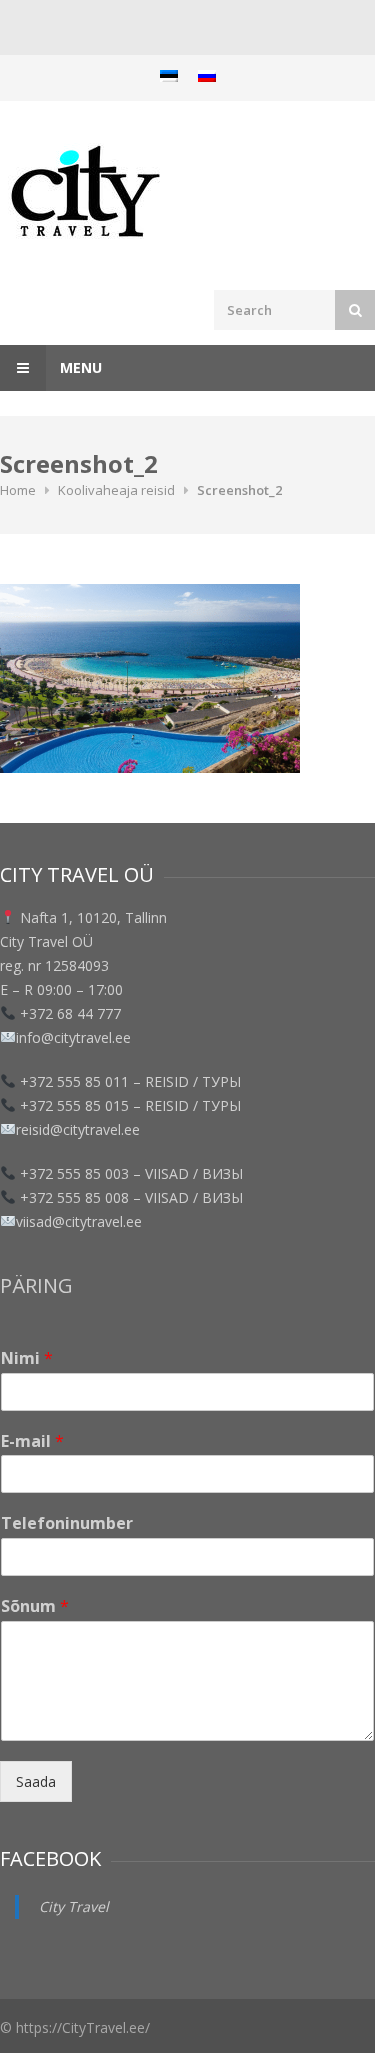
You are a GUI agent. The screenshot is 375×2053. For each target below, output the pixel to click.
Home (18, 490)
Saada (36, 1781)
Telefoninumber (67, 1523)
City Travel (74, 1906)
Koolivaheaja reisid (116, 490)
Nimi (27, 1358)
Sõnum (35, 1606)
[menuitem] (169, 75)
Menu (79, 367)
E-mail (32, 1441)
